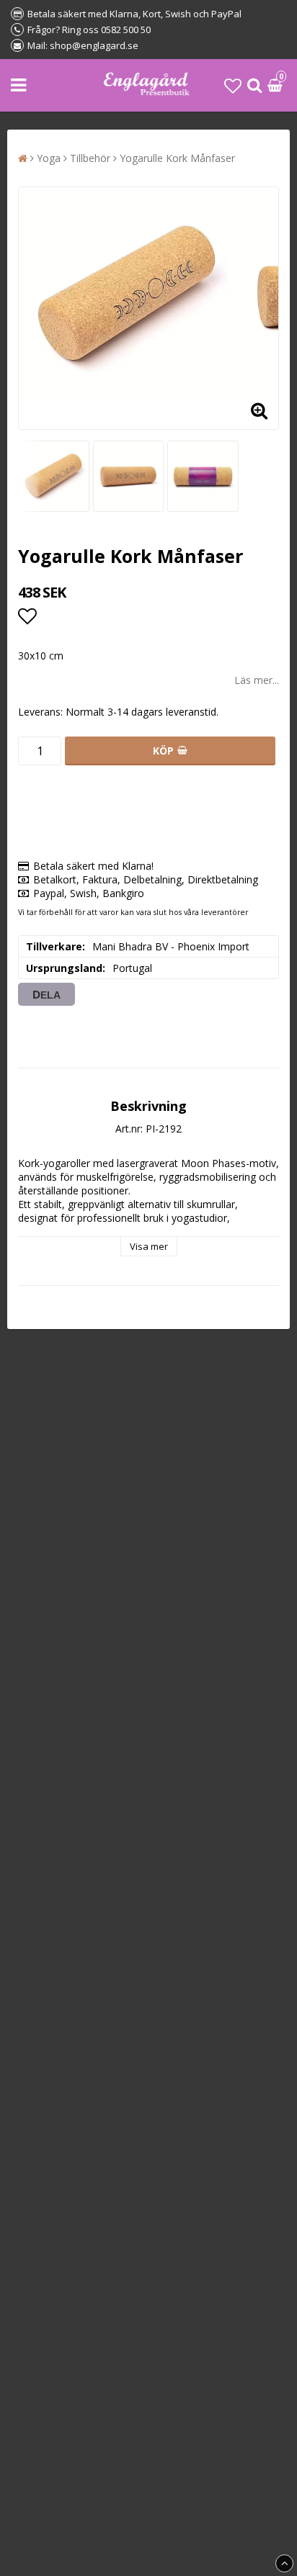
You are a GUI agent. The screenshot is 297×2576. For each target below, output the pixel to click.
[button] (233, 85)
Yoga (49, 158)
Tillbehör (90, 158)
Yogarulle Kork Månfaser (177, 158)
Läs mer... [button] (257, 680)
